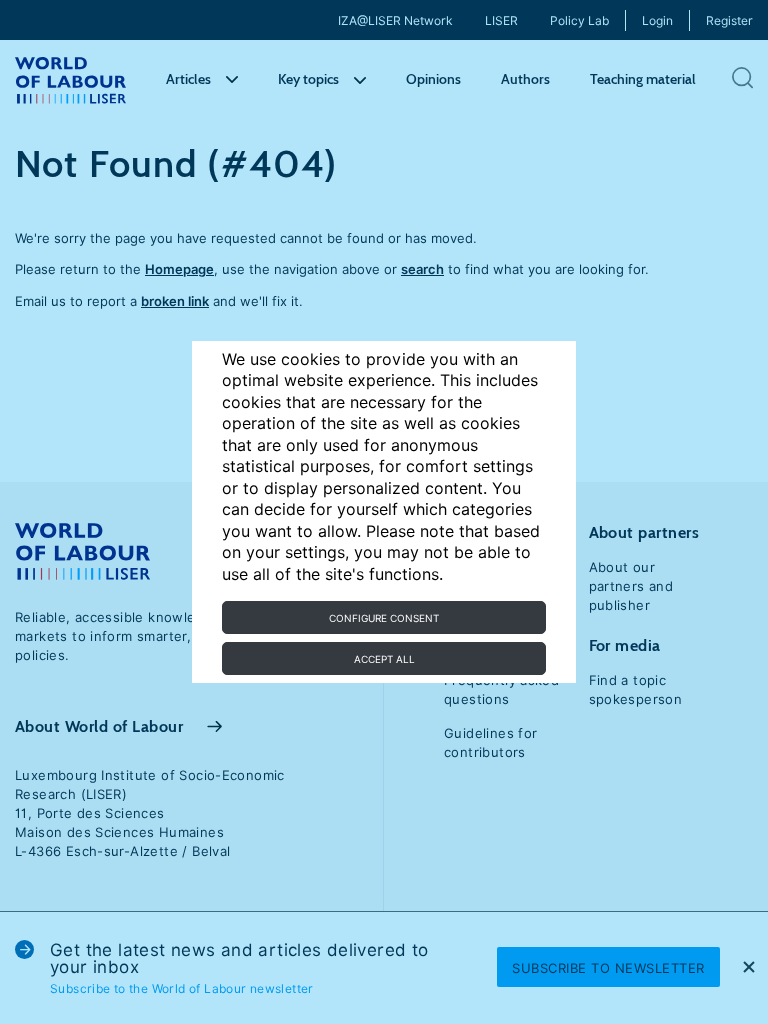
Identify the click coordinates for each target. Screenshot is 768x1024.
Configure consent (384, 618)
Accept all (384, 659)
